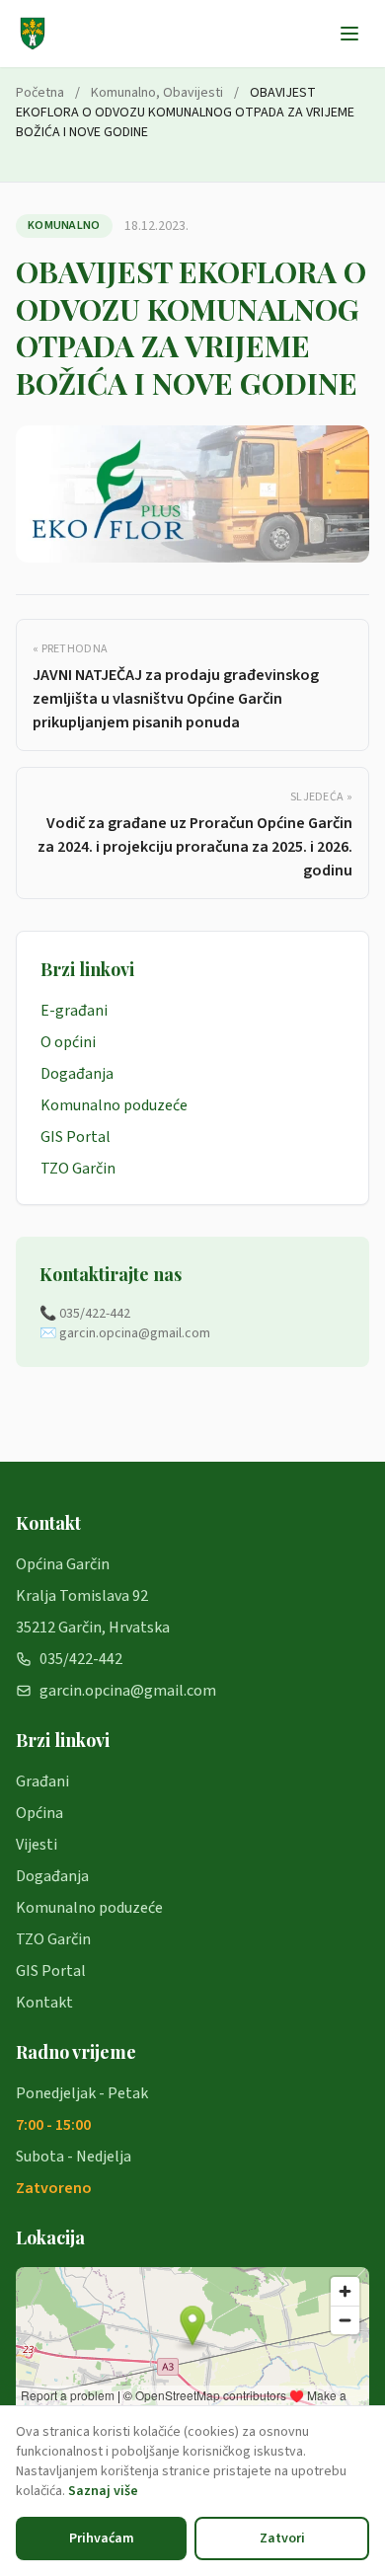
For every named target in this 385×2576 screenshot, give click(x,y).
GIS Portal (76, 1137)
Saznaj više (103, 2491)
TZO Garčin (78, 1169)
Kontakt (44, 2003)
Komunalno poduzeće (114, 1105)
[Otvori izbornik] (349, 34)
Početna (40, 93)
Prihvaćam (102, 2538)
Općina (39, 1813)
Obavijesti (193, 93)
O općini (68, 1042)
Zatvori (282, 2538)
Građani (42, 1781)
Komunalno (123, 93)
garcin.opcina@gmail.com (128, 1691)
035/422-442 (81, 1659)
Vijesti (37, 1845)
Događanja (77, 1074)
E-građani (74, 1011)
